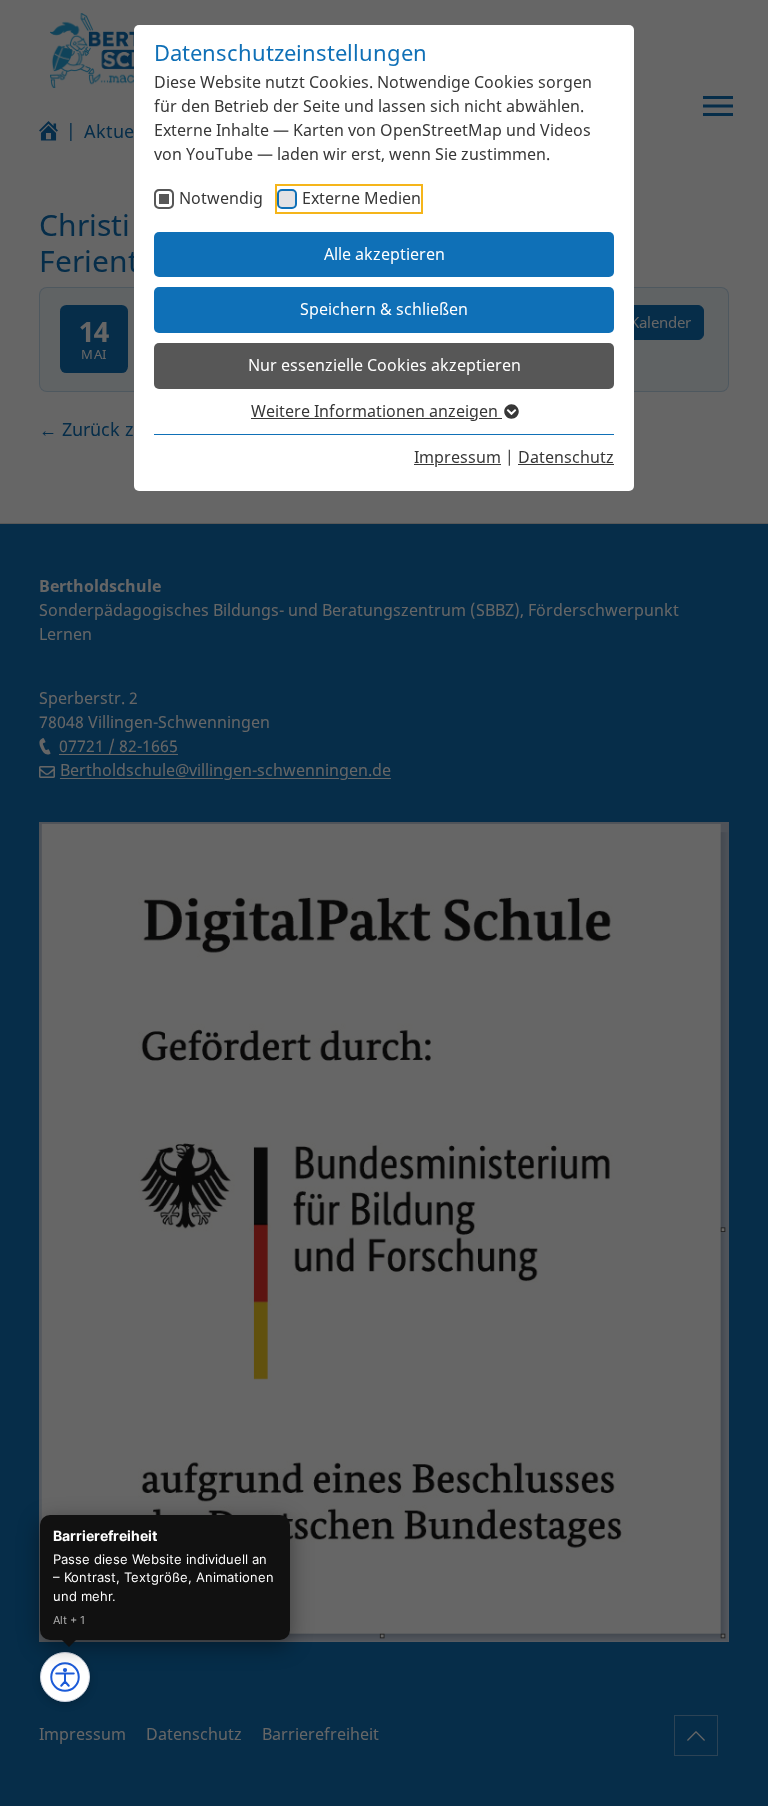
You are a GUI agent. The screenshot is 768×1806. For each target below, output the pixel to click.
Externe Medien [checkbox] (361, 198)
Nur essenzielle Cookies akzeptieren (384, 365)
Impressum (457, 457)
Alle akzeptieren (384, 254)
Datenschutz (566, 457)
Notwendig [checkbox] (221, 198)
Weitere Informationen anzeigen (376, 411)
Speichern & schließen (384, 309)
